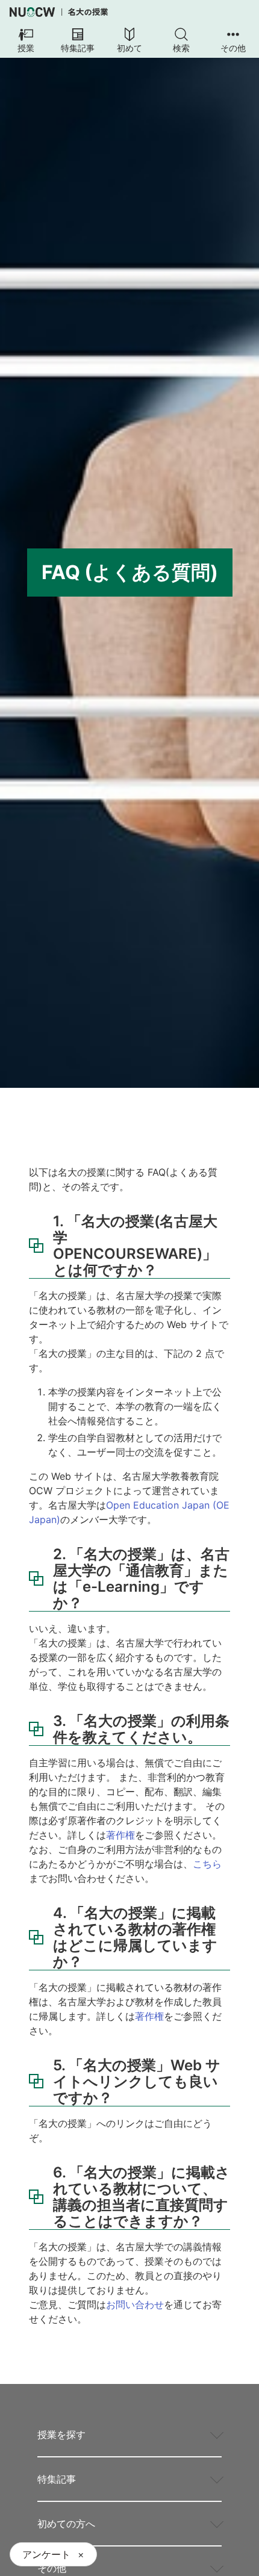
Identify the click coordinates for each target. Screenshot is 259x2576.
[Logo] (59, 12)
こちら (207, 1864)
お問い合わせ (135, 2304)
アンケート (46, 2554)
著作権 (120, 1835)
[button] (26, 41)
